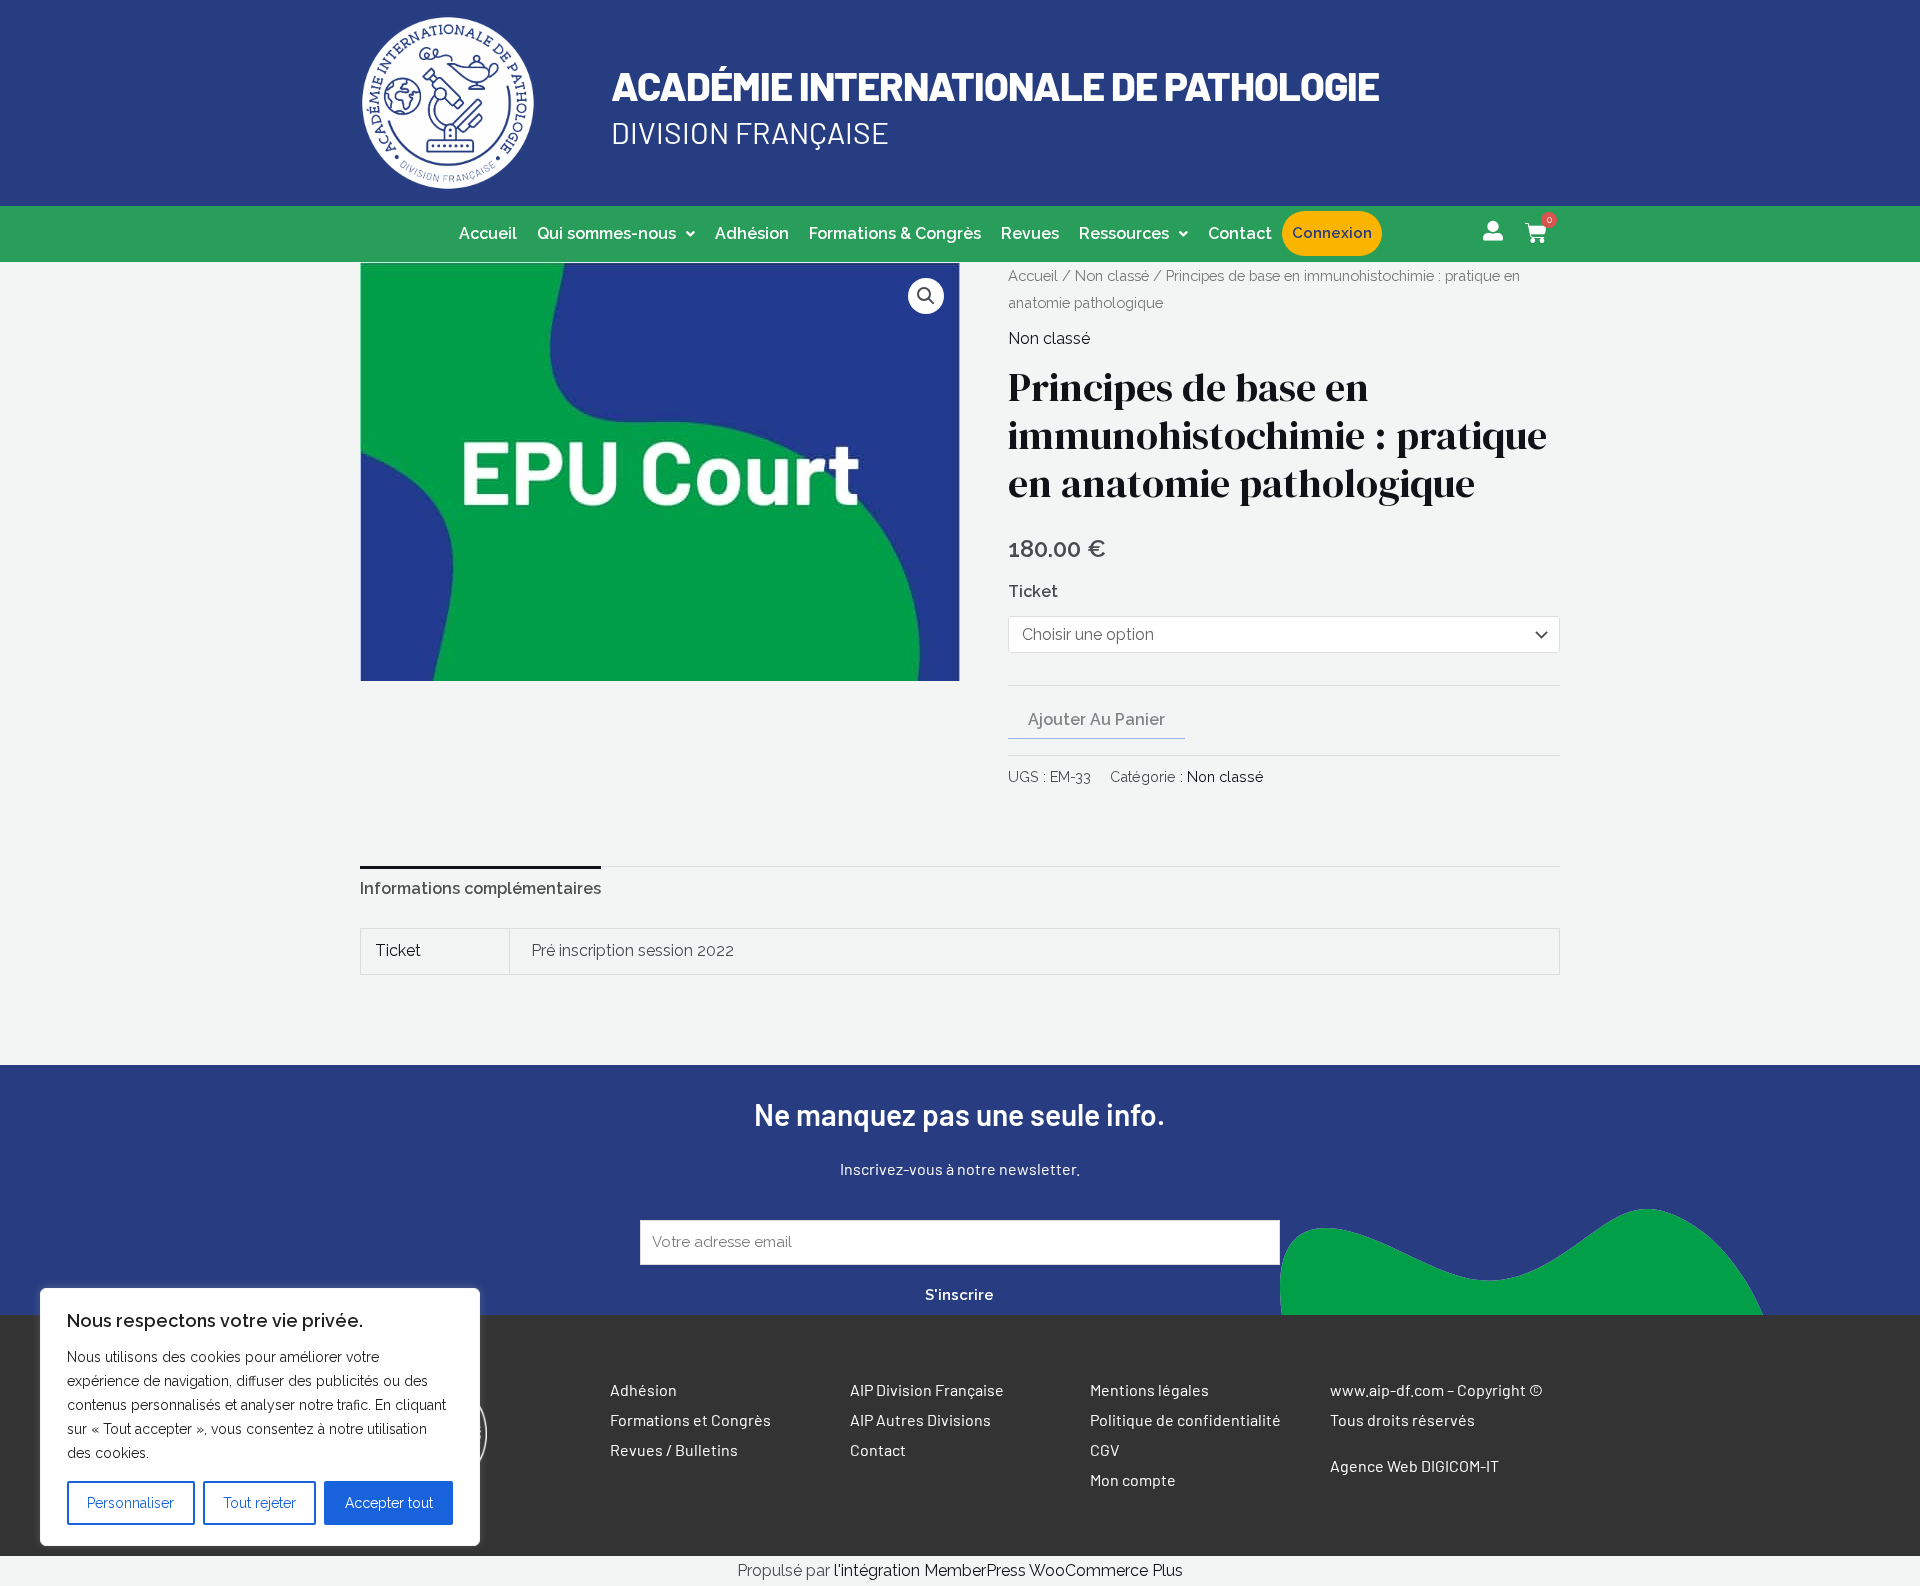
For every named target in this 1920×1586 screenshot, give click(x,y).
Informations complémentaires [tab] (480, 888)
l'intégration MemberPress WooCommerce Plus (1008, 1570)
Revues (1030, 233)
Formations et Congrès (690, 1419)
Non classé (1112, 275)
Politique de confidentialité (1185, 1419)
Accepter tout (389, 1503)
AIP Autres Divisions (920, 1419)
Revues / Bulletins (674, 1449)
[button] (616, 234)
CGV (1104, 1449)
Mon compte (1133, 1479)
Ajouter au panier (1096, 719)
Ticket (1033, 591)
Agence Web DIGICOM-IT (1414, 1465)
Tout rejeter (259, 1503)
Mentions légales (1149, 1389)
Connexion (1332, 233)
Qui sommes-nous (606, 233)
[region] (260, 1417)
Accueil (488, 233)
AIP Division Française (927, 1389)
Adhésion (752, 233)
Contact (1240, 233)
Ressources (1124, 233)
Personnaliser (130, 1503)
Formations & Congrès (895, 233)
